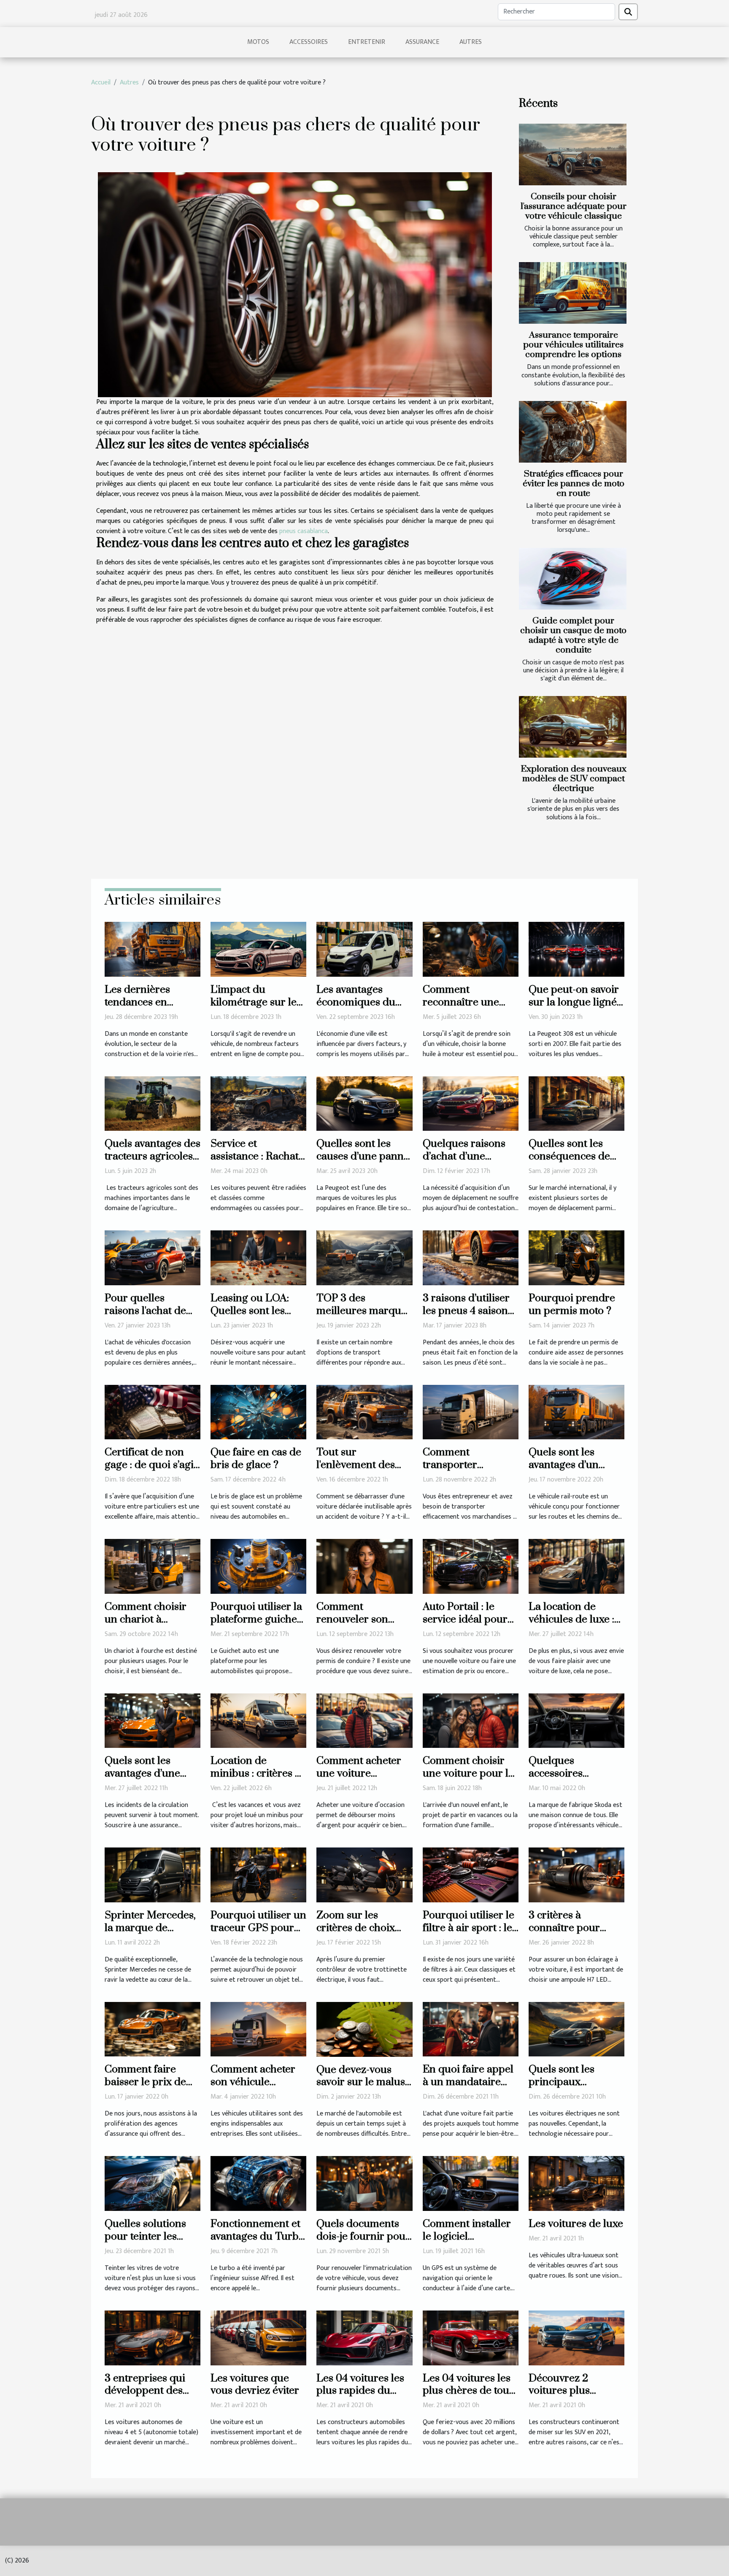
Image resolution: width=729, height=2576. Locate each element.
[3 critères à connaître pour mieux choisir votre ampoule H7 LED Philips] (576, 1875)
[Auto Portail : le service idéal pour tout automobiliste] (471, 1566)
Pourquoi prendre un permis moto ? (572, 1304)
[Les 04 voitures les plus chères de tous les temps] (471, 2337)
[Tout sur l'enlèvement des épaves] (364, 1412)
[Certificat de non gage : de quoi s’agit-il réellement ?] (153, 1412)
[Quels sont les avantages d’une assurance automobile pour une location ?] (153, 1720)
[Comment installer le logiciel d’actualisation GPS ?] (471, 2183)
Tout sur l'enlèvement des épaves (356, 1465)
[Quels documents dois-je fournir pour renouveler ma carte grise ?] (364, 2183)
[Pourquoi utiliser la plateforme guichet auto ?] (258, 1566)
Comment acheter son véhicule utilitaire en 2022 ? (255, 2082)
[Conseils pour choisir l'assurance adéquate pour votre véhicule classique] (573, 154)
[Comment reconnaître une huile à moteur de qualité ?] (471, 949)
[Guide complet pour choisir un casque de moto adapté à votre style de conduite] (573, 579)
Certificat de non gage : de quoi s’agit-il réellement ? (153, 1465)
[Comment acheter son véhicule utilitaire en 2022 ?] (258, 2029)
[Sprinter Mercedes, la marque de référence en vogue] (153, 1875)
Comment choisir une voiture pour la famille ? (468, 1773)
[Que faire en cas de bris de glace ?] (258, 1412)
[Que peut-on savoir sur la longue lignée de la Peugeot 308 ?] (576, 949)
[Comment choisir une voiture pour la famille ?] (471, 1720)
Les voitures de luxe (576, 2224)
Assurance (422, 42)
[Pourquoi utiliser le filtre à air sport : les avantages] (471, 1875)
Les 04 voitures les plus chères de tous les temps (468, 2391)
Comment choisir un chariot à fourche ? (146, 1619)
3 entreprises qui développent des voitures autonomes (151, 2391)
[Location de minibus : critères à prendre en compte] (258, 1720)
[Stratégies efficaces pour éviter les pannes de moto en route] (573, 432)
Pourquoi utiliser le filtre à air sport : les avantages (470, 1928)
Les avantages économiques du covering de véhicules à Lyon (356, 1009)
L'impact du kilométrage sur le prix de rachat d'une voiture (258, 1009)
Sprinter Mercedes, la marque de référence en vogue (150, 1928)
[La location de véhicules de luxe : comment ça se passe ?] (576, 1566)
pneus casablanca (304, 531)
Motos (258, 42)
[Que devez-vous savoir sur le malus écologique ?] (364, 2029)
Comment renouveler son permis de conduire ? (363, 1626)
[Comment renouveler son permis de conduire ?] (364, 1566)
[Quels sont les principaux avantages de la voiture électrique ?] (576, 2029)
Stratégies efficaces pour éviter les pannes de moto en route (574, 484)
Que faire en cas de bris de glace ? (256, 1459)
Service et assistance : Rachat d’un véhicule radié (256, 1156)
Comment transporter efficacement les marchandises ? (461, 1471)
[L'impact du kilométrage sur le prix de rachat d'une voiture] (258, 949)
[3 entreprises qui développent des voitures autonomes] (153, 2337)
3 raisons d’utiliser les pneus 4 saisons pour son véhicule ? (469, 1311)
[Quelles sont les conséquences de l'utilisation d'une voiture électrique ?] (576, 1103)
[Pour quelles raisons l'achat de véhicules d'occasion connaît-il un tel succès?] (153, 1258)
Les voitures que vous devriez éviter (255, 2385)
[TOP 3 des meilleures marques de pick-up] (364, 1258)
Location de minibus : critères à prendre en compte (256, 1773)
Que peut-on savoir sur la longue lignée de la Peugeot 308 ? (575, 1002)
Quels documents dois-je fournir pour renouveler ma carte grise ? (364, 2243)
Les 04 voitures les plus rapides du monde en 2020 (360, 2391)
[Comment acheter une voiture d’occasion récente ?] (364, 1720)
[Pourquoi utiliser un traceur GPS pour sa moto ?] (258, 1875)
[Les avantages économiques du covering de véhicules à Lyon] (364, 949)
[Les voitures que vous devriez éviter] (258, 2337)
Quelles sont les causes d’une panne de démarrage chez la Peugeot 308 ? (363, 1163)
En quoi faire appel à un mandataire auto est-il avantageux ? (468, 2088)
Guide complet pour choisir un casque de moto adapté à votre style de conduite (573, 635)
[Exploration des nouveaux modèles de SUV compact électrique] (573, 727)
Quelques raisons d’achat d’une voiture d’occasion (466, 1156)
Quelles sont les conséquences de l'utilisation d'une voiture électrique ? (575, 1163)
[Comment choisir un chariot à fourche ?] (153, 1566)
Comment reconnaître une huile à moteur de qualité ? (464, 1009)
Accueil (101, 83)
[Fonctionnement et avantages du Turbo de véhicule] (258, 2183)
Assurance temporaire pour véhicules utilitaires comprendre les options (573, 345)
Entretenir (367, 42)
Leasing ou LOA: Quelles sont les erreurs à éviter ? (251, 1311)
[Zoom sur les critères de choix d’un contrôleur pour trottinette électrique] (364, 1875)
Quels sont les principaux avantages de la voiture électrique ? (575, 2088)
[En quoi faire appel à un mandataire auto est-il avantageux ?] (471, 2029)
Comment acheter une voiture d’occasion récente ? (364, 1773)
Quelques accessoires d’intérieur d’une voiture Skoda (568, 1780)
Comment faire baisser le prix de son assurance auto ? (150, 2088)
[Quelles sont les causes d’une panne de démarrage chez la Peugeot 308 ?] (364, 1103)
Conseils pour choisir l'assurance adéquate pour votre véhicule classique (574, 206)
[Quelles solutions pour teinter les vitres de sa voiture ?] (153, 2183)
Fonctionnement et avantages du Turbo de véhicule (258, 2236)
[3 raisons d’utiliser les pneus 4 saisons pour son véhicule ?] (471, 1258)
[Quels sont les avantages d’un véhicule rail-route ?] (576, 1412)
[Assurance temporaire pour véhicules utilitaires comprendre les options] (573, 293)
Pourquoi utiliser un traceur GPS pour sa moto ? (258, 1928)
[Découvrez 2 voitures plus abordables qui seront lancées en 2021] (576, 2337)
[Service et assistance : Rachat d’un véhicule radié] (258, 1103)
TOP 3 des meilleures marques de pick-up (364, 1311)
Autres (471, 42)
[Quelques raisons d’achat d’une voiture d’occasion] (471, 1103)
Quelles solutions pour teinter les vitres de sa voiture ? (149, 2243)
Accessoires (309, 42)
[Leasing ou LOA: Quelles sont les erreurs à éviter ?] (258, 1258)
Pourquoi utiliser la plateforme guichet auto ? (256, 1619)
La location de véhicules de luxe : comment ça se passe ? (571, 1626)
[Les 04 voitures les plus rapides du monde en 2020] (364, 2337)
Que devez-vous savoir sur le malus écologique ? (361, 2082)
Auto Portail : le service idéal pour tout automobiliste (465, 1619)
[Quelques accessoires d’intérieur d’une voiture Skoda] (576, 1720)
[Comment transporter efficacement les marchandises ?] (471, 1412)
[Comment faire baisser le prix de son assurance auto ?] (153, 2029)
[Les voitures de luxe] (576, 2183)
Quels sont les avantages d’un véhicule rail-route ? (576, 1465)
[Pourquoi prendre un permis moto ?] (576, 1258)
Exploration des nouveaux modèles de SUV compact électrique (574, 779)
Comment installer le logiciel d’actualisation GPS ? (468, 2243)
